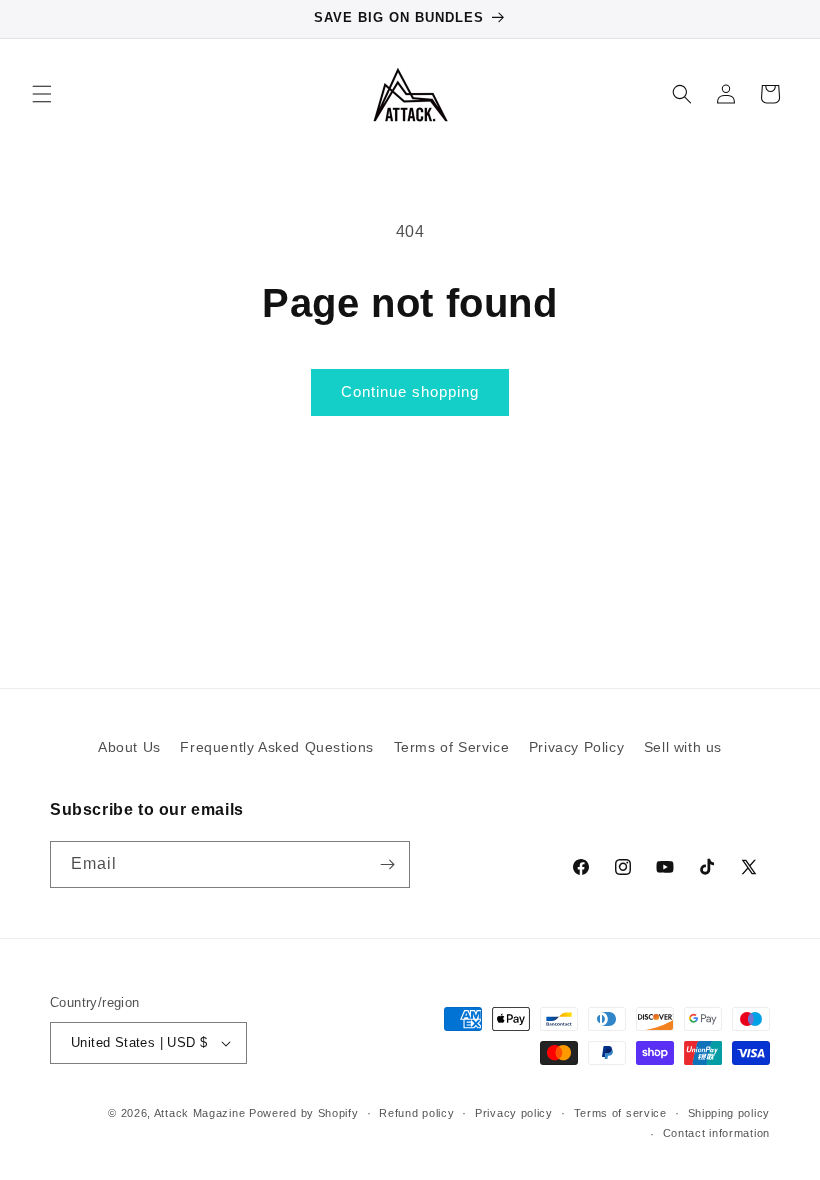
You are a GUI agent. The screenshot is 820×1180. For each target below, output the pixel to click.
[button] (42, 94)
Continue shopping (410, 391)
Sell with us (683, 747)
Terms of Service (452, 747)
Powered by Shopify (304, 1113)
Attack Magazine (200, 1113)
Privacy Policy (576, 747)
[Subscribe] (387, 864)
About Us (129, 747)
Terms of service (620, 1113)
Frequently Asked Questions (277, 747)
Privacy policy (514, 1113)
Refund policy (416, 1113)
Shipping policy (729, 1113)
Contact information (716, 1133)
